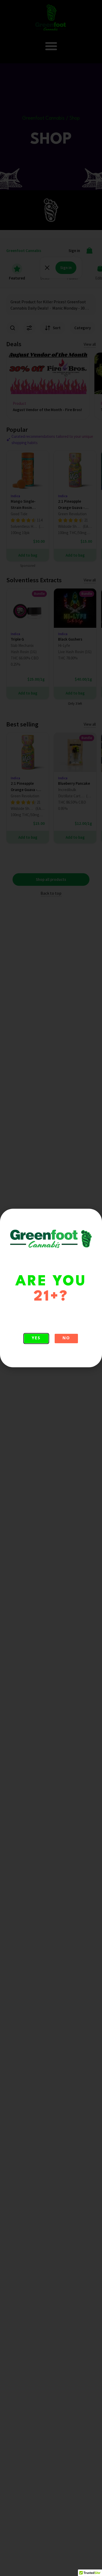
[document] (51, 1288)
